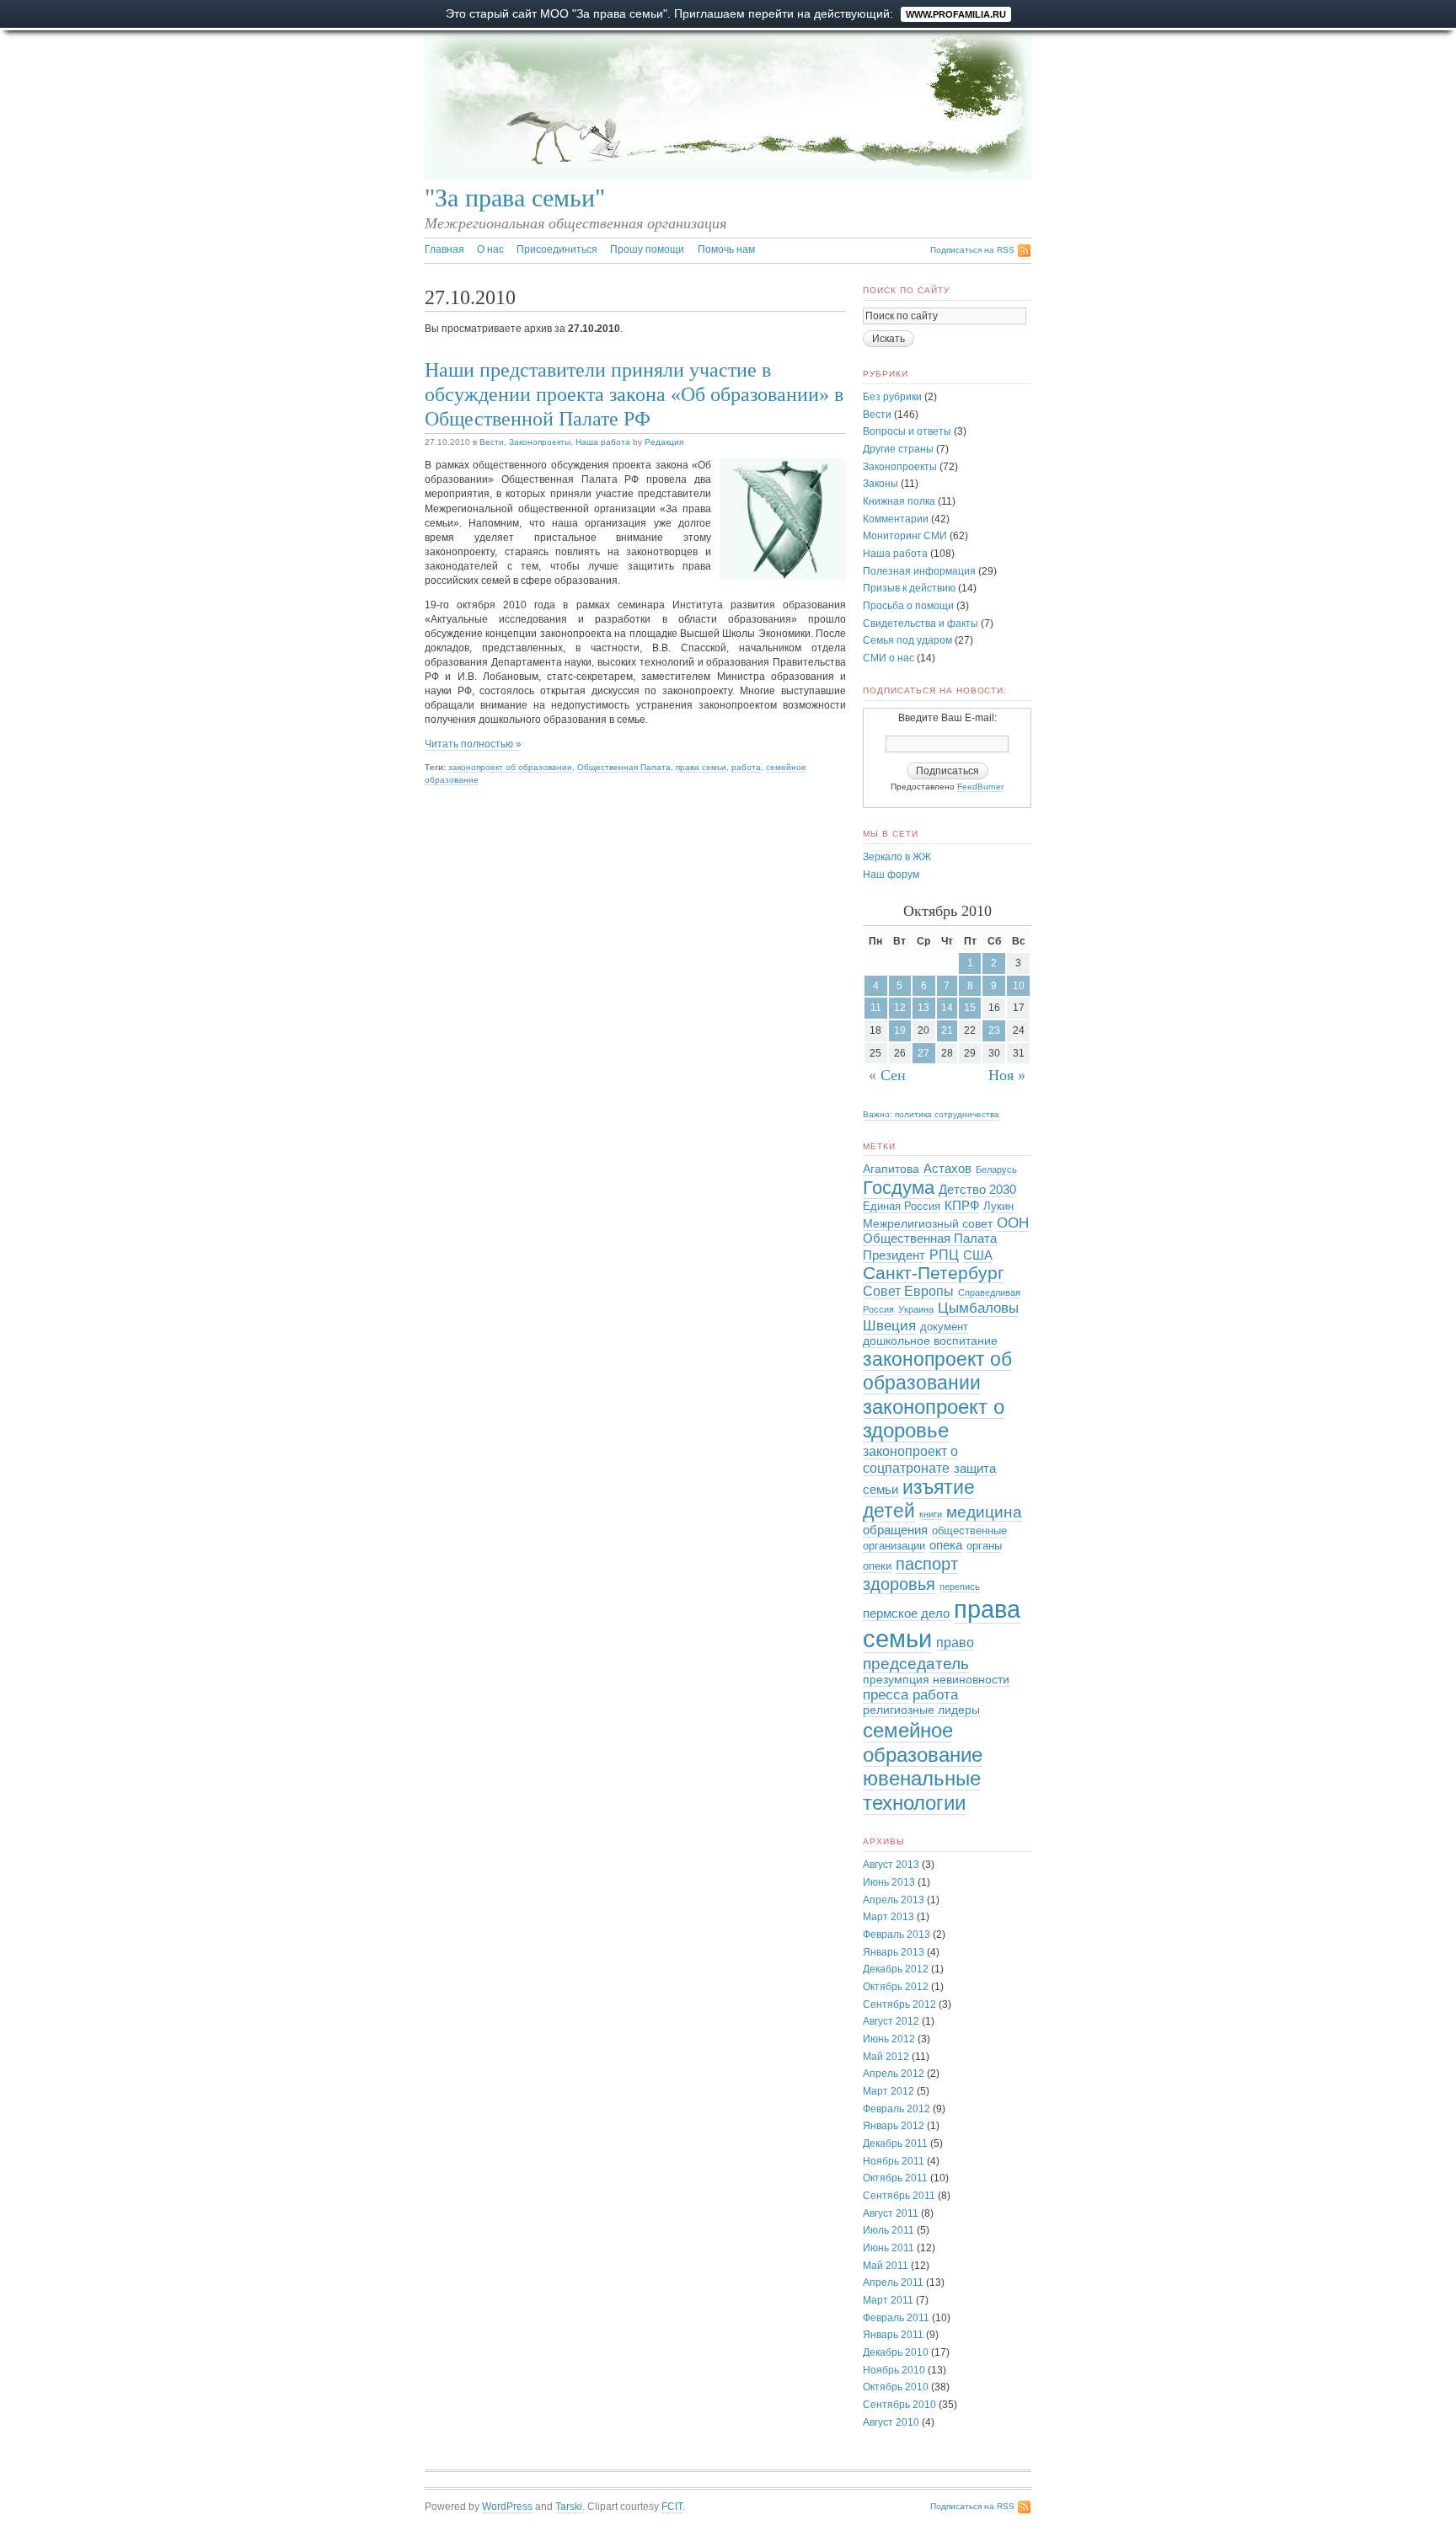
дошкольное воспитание (930, 1341)
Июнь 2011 (889, 2248)
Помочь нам (726, 249)
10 (1019, 986)
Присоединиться (557, 249)
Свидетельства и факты (921, 623)
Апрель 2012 (894, 2074)
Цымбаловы (978, 1308)
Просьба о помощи (908, 606)
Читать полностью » (473, 744)
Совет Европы (908, 1291)
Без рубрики (892, 397)
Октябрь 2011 (895, 2178)
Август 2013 (891, 1865)
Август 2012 (891, 2021)
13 (923, 1008)
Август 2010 (891, 2422)
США (978, 1255)
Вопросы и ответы (907, 431)
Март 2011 (888, 2300)
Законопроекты (540, 442)
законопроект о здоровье (934, 1419)
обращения (895, 1530)
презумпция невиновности (936, 1680)
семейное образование (923, 1742)
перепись (960, 1587)
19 (900, 1030)
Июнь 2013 (889, 1882)
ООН (1013, 1223)
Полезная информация (919, 571)
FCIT (672, 2507)
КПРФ (962, 1206)
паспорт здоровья (910, 1574)
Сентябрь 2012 (899, 2004)
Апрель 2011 (893, 2282)
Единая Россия (902, 1207)
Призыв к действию (909, 588)
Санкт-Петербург (934, 1273)
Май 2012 (886, 2057)
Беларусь (996, 1169)
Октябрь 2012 (896, 1987)
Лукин (998, 1207)
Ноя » (1007, 1075)
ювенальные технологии (922, 1790)
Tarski (569, 2507)
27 (923, 1053)
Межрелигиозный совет (928, 1224)
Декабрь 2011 (895, 2143)
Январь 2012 (894, 2126)
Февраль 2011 (896, 2318)
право (955, 1642)
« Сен (887, 1075)
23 (994, 1030)
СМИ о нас (889, 658)
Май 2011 (886, 2266)
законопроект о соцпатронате (910, 1459)
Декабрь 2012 (896, 1969)
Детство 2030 (977, 1190)
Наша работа (603, 442)
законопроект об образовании (510, 767)
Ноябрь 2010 (894, 2370)
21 (947, 1030)
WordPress (507, 2507)
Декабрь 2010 (896, 2352)
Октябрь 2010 (896, 2387)
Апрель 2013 (894, 1900)
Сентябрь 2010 (899, 2405)
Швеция (889, 1325)
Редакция (664, 442)
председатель (916, 1663)
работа (746, 767)
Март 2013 (889, 1917)
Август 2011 (891, 2213)
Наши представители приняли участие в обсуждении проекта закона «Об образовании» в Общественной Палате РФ (634, 394)
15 (970, 1008)
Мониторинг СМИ (905, 536)
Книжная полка (899, 501)
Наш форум (891, 875)
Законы (881, 484)
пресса (886, 1695)
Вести (492, 442)
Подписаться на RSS (972, 250)
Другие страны (898, 449)
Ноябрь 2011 (894, 2161)
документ (944, 1327)
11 (876, 1008)
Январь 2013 (894, 1952)
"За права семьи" (515, 198)
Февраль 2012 (897, 2109)
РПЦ (944, 1255)
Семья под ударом (907, 640)
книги (931, 1514)
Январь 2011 (893, 2335)
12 (900, 1008)
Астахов (947, 1169)
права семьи (701, 767)
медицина (984, 1512)
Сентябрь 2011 (899, 2196)
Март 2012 (889, 2091)
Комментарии (896, 519)
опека (946, 1545)
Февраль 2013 (897, 1935)
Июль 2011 (889, 2230)
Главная (444, 249)
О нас (490, 249)
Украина (916, 1309)
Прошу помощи (647, 249)
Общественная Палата (624, 767)
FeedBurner (980, 787)
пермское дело (906, 1614)
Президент (894, 1255)
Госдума (899, 1188)
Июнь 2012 (889, 2039)
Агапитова (891, 1169)
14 (947, 1008)
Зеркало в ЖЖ (897, 857)
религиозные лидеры (921, 1710)
